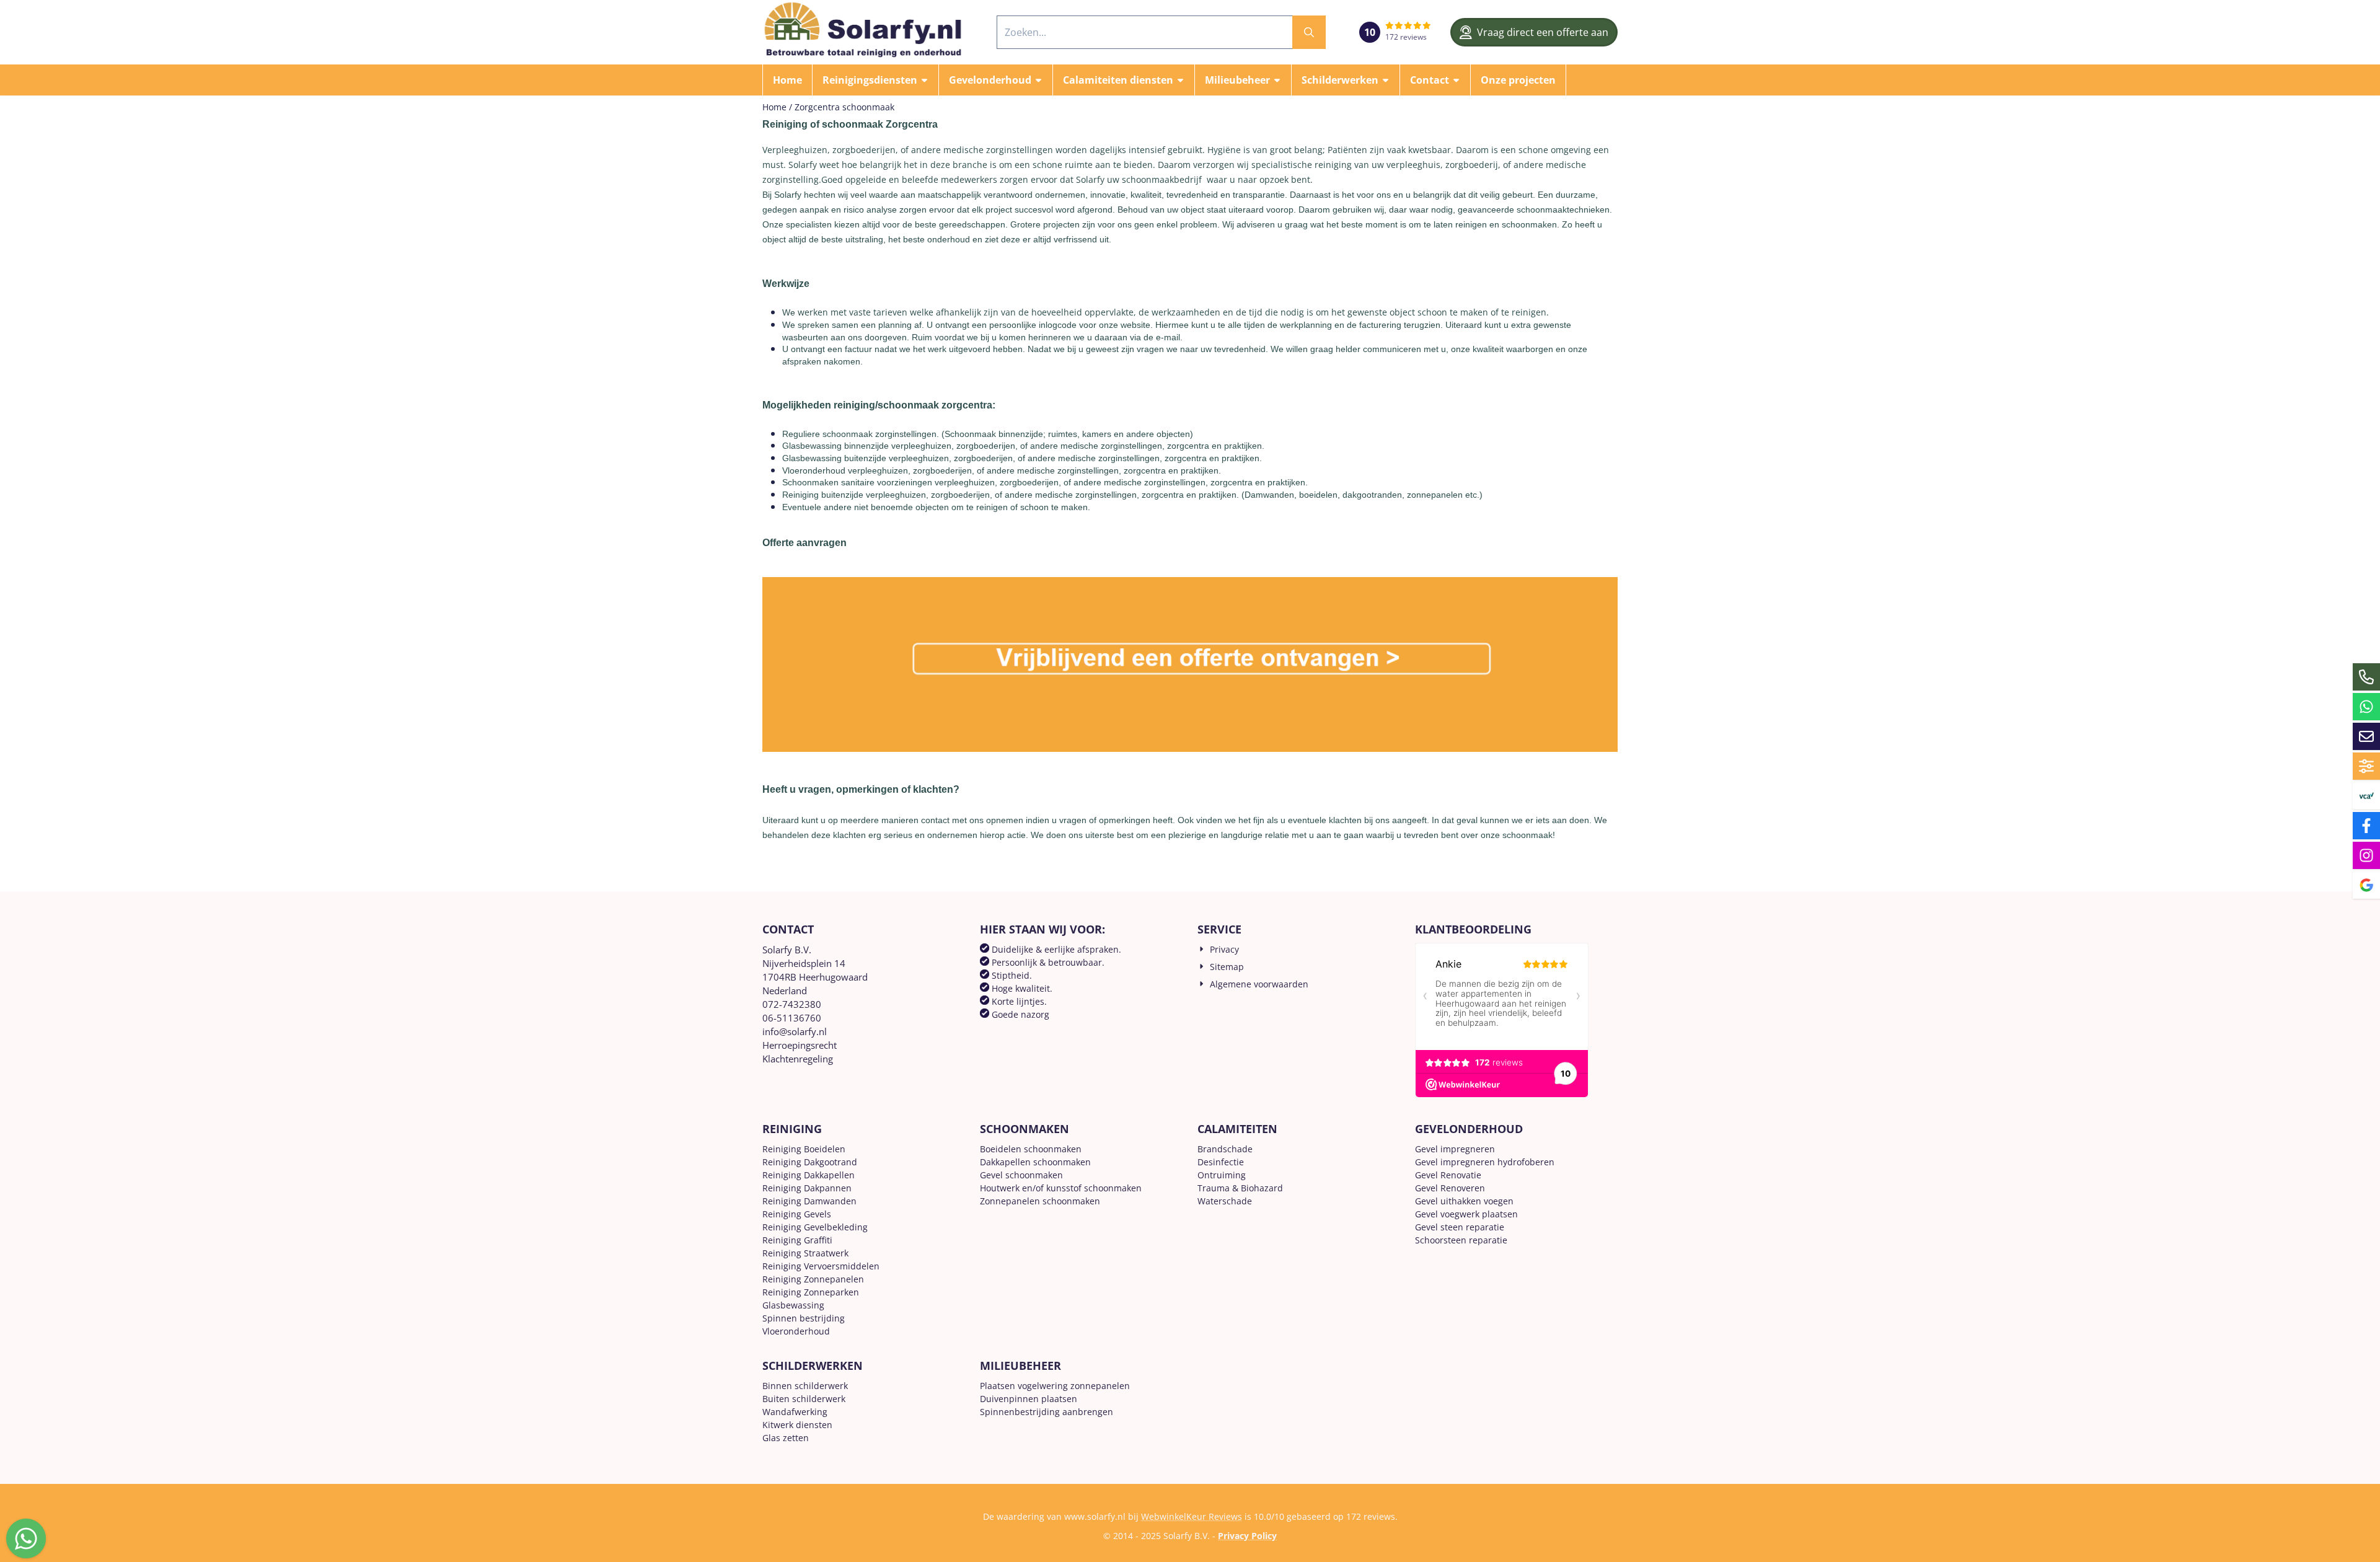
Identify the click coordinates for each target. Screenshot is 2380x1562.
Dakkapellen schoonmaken (1035, 1162)
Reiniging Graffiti (797, 1240)
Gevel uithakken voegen (1464, 1201)
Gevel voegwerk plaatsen (1466, 1214)
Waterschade (1225, 1201)
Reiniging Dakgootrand (810, 1162)
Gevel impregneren (1455, 1149)
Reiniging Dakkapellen (809, 1175)
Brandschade (1225, 1149)
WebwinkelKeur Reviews (1192, 1516)
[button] (875, 80)
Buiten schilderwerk (804, 1399)
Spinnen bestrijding (804, 1318)
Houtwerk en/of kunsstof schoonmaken (1061, 1188)
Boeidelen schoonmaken (1031, 1149)
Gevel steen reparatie (1460, 1227)
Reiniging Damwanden (809, 1201)
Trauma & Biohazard (1240, 1188)
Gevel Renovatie (1448, 1175)
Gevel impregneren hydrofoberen (1485, 1162)
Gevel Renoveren (1450, 1188)
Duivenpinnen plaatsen (1029, 1399)
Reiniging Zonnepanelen (813, 1279)
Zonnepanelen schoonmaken (1040, 1201)
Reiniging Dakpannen (807, 1188)
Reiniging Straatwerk (805, 1253)
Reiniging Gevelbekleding (815, 1227)
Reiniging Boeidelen (804, 1149)
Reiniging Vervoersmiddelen (821, 1266)
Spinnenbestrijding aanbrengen (1047, 1412)
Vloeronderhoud (796, 1331)
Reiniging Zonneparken (811, 1292)
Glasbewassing (793, 1305)
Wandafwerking (795, 1412)
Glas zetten (786, 1438)
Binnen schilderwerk (805, 1386)
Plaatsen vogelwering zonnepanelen (1055, 1386)
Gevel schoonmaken (1021, 1175)
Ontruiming (1222, 1175)
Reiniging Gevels (797, 1214)
